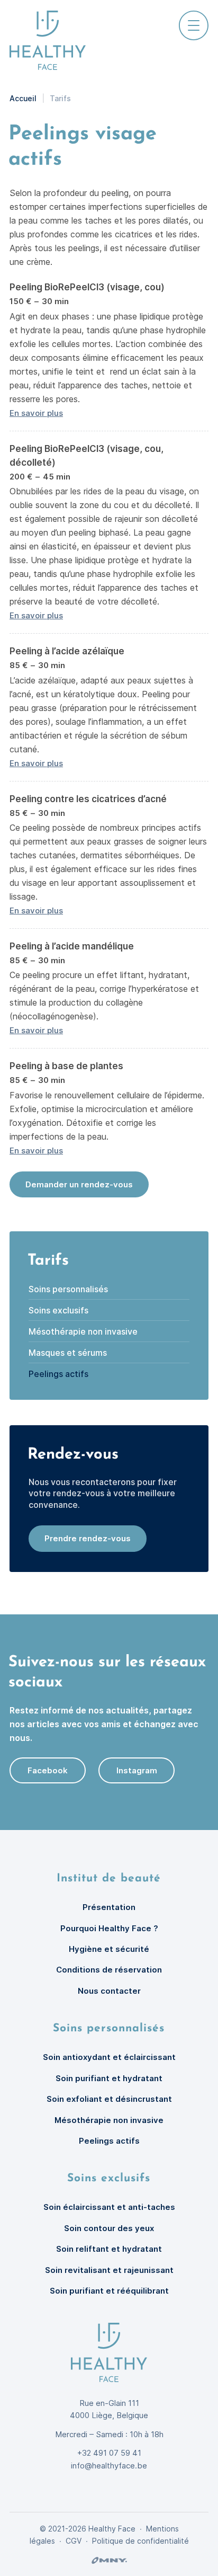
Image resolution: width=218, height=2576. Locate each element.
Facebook (48, 1770)
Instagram (137, 1770)
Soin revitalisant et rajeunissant (109, 2270)
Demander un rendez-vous (79, 1184)
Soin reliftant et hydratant (109, 2249)
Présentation (109, 1907)
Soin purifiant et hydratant (109, 2078)
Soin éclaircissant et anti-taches (109, 2207)
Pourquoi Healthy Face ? (109, 1928)
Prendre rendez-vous (88, 1538)
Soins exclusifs (58, 1310)
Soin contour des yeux (109, 2228)
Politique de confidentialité (140, 2541)
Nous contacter (109, 1991)
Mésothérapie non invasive (83, 1331)
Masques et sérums (68, 1353)
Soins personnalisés (68, 1289)
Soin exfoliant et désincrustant (109, 2099)
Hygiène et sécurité (109, 1949)
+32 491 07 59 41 (109, 2453)
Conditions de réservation (109, 1970)
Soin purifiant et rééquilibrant (109, 2291)
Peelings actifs (58, 1374)
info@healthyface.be (109, 2466)
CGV (74, 2541)
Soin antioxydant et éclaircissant (109, 2057)
